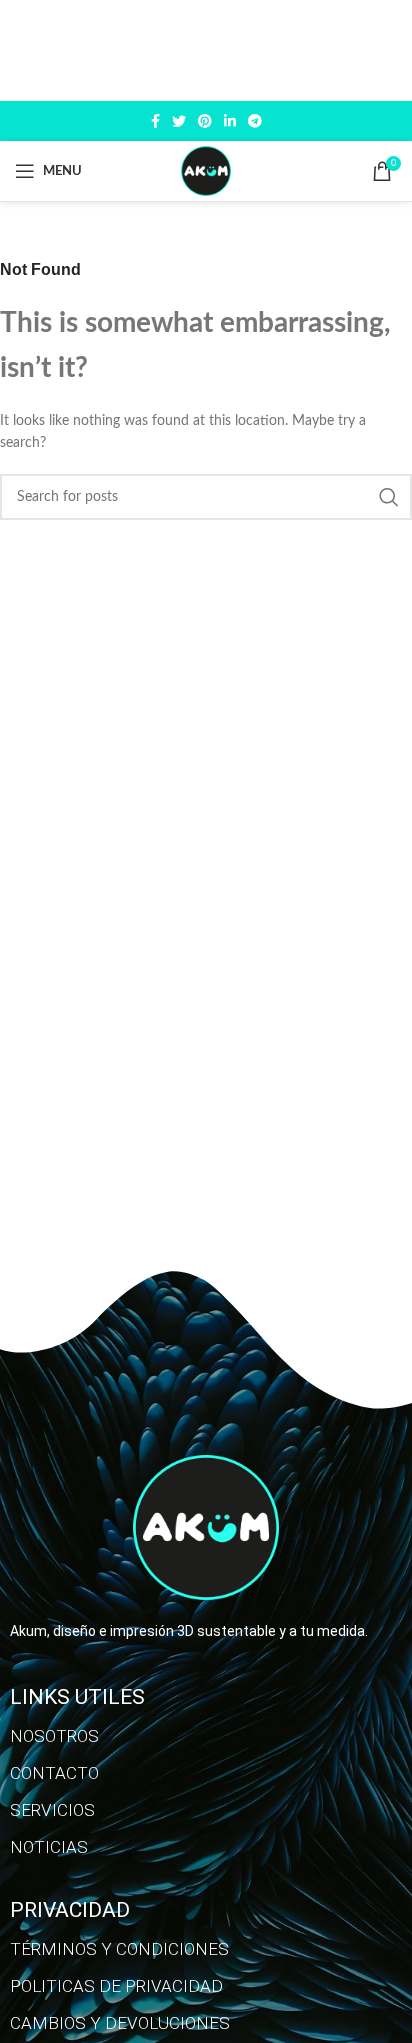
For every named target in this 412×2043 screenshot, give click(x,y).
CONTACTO (54, 1773)
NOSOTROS (54, 1736)
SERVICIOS (52, 1810)
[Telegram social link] (255, 121)
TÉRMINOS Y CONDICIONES (119, 1949)
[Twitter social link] (179, 121)
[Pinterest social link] (205, 121)
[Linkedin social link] (230, 121)
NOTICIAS (49, 1847)
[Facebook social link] (155, 121)
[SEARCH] (389, 497)
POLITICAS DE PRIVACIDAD (116, 1986)
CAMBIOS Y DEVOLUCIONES (120, 2023)
